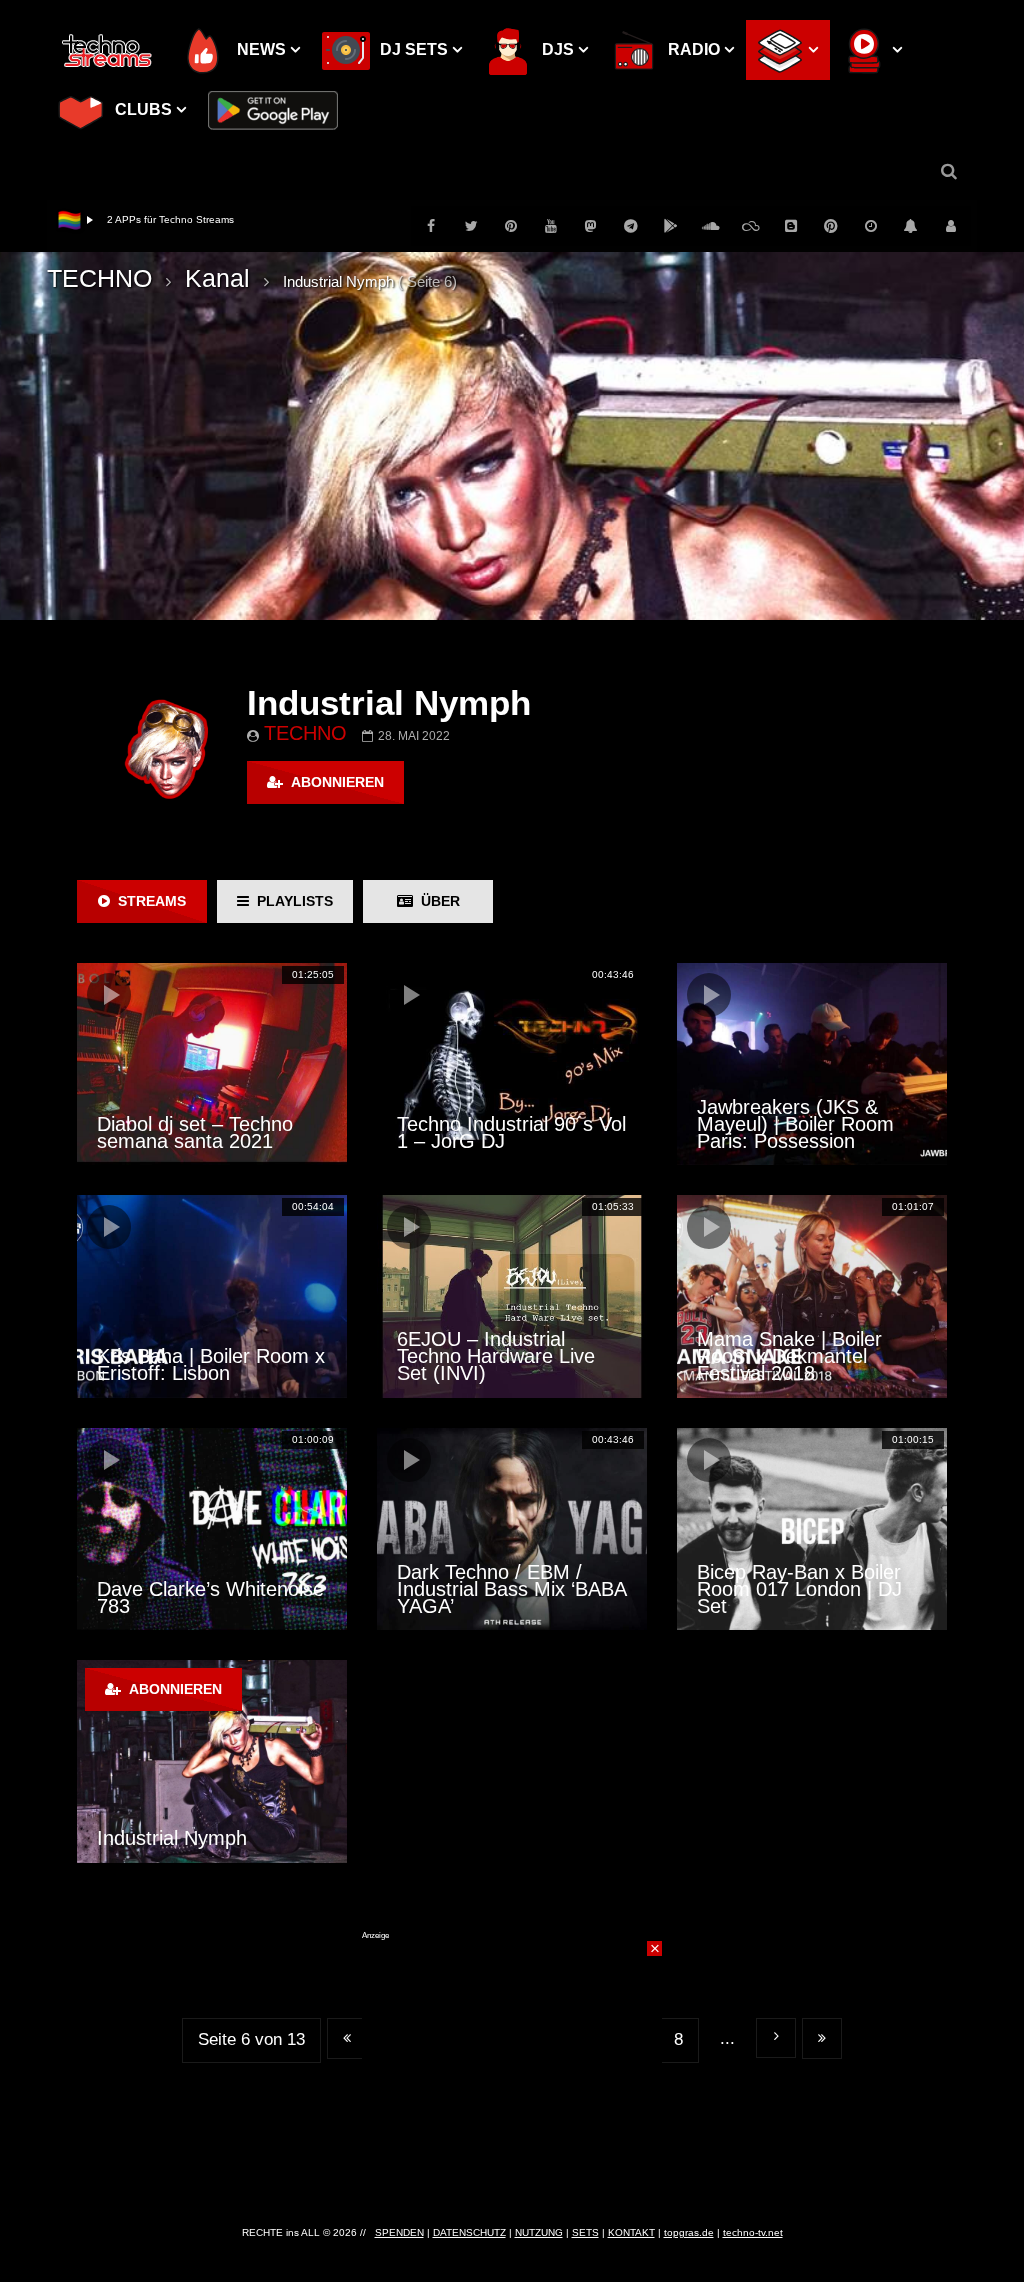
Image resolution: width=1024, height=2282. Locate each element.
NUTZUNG (539, 2232)
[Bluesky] (751, 226)
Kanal (217, 278)
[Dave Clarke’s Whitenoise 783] (212, 1529)
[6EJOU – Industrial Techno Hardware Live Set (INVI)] (512, 1296)
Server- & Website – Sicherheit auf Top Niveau (214, 219)
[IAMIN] (831, 226)
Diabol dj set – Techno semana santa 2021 (195, 1132)
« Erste (347, 2038)
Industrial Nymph (172, 1838)
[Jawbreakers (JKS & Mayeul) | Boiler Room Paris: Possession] (812, 1064)
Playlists (291, 901)
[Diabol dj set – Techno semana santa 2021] (212, 1064)
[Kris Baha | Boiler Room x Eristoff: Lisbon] (212, 1296)
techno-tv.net (753, 2232)
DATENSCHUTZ (469, 2232)
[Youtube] (551, 226)
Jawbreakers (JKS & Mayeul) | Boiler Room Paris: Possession (795, 1124)
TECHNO (99, 278)
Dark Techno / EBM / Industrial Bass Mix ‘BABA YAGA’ (511, 1589)
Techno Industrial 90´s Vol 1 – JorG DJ (511, 1132)
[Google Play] (671, 226)
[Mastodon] (591, 226)
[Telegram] (631, 226)
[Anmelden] (951, 226)
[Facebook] (431, 226)
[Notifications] (911, 226)
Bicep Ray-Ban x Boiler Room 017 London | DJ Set (799, 1589)
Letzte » (822, 2038)
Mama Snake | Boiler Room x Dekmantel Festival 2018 (789, 1356)
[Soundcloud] (711, 226)
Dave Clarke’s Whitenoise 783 (210, 1597)
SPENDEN (399, 2232)
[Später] (871, 226)
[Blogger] (791, 226)
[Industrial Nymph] (212, 1761)
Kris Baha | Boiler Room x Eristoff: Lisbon (211, 1364)
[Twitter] (471, 226)
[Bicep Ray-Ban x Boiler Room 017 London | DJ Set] (812, 1529)
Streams (148, 901)
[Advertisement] (512, 2066)
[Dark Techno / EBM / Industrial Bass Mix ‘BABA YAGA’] (512, 1529)
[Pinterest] (511, 226)
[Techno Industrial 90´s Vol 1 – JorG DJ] (512, 1064)
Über (436, 901)
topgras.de (689, 2232)
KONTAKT (631, 2232)
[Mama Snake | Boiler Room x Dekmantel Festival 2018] (812, 1296)
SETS (585, 2232)
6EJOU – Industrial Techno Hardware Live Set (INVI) (496, 1356)
